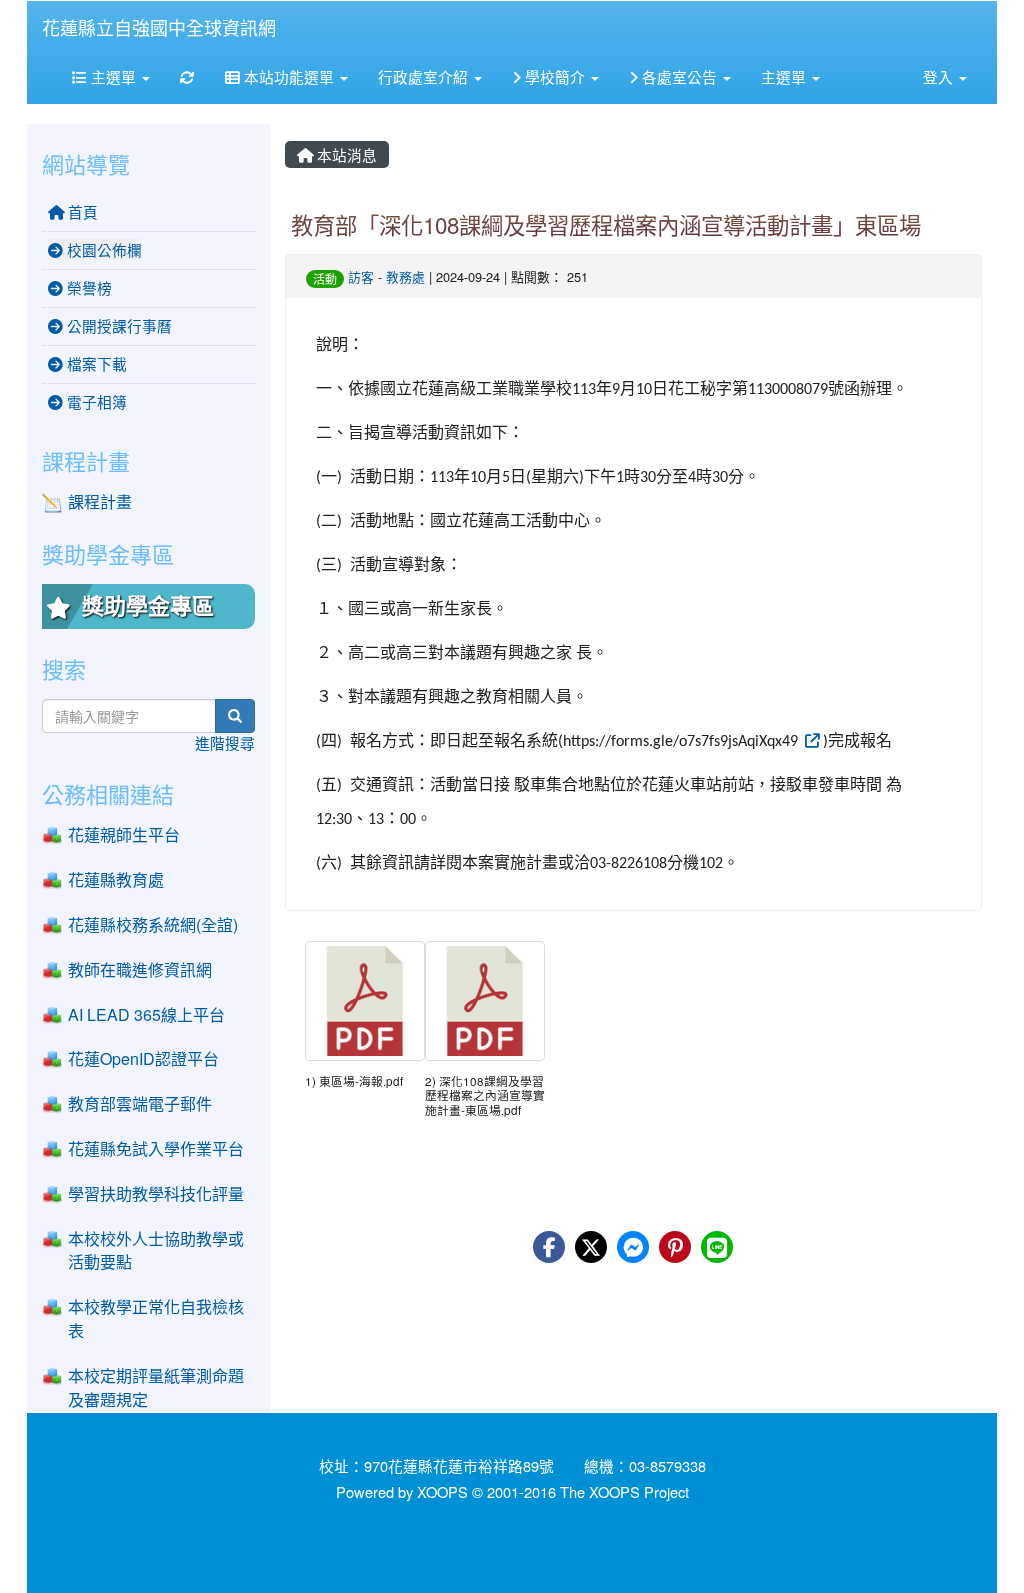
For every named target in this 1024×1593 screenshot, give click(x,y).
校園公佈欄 (102, 249)
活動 (325, 278)
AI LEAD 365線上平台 (146, 1014)
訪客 (361, 276)
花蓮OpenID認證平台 (143, 1058)
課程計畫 (100, 501)
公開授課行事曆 (117, 325)
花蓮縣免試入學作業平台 (156, 1148)
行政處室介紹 (425, 76)
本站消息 (345, 154)
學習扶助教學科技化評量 (156, 1193)
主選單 (113, 76)
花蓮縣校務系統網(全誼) (153, 924)
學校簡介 (555, 76)
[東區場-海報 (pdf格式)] (365, 1001)
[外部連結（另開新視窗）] (811, 739)
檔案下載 (95, 363)
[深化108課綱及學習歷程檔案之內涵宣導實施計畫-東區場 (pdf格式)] (485, 1001)
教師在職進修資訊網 (140, 969)
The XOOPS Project (624, 1491)
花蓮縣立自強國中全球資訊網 (159, 27)
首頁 (81, 211)
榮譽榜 (87, 287)
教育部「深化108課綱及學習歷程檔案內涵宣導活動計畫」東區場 (606, 224)
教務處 (405, 276)
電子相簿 (95, 401)
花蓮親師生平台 (124, 834)
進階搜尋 (225, 742)
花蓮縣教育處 (116, 879)
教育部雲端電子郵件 (140, 1103)
